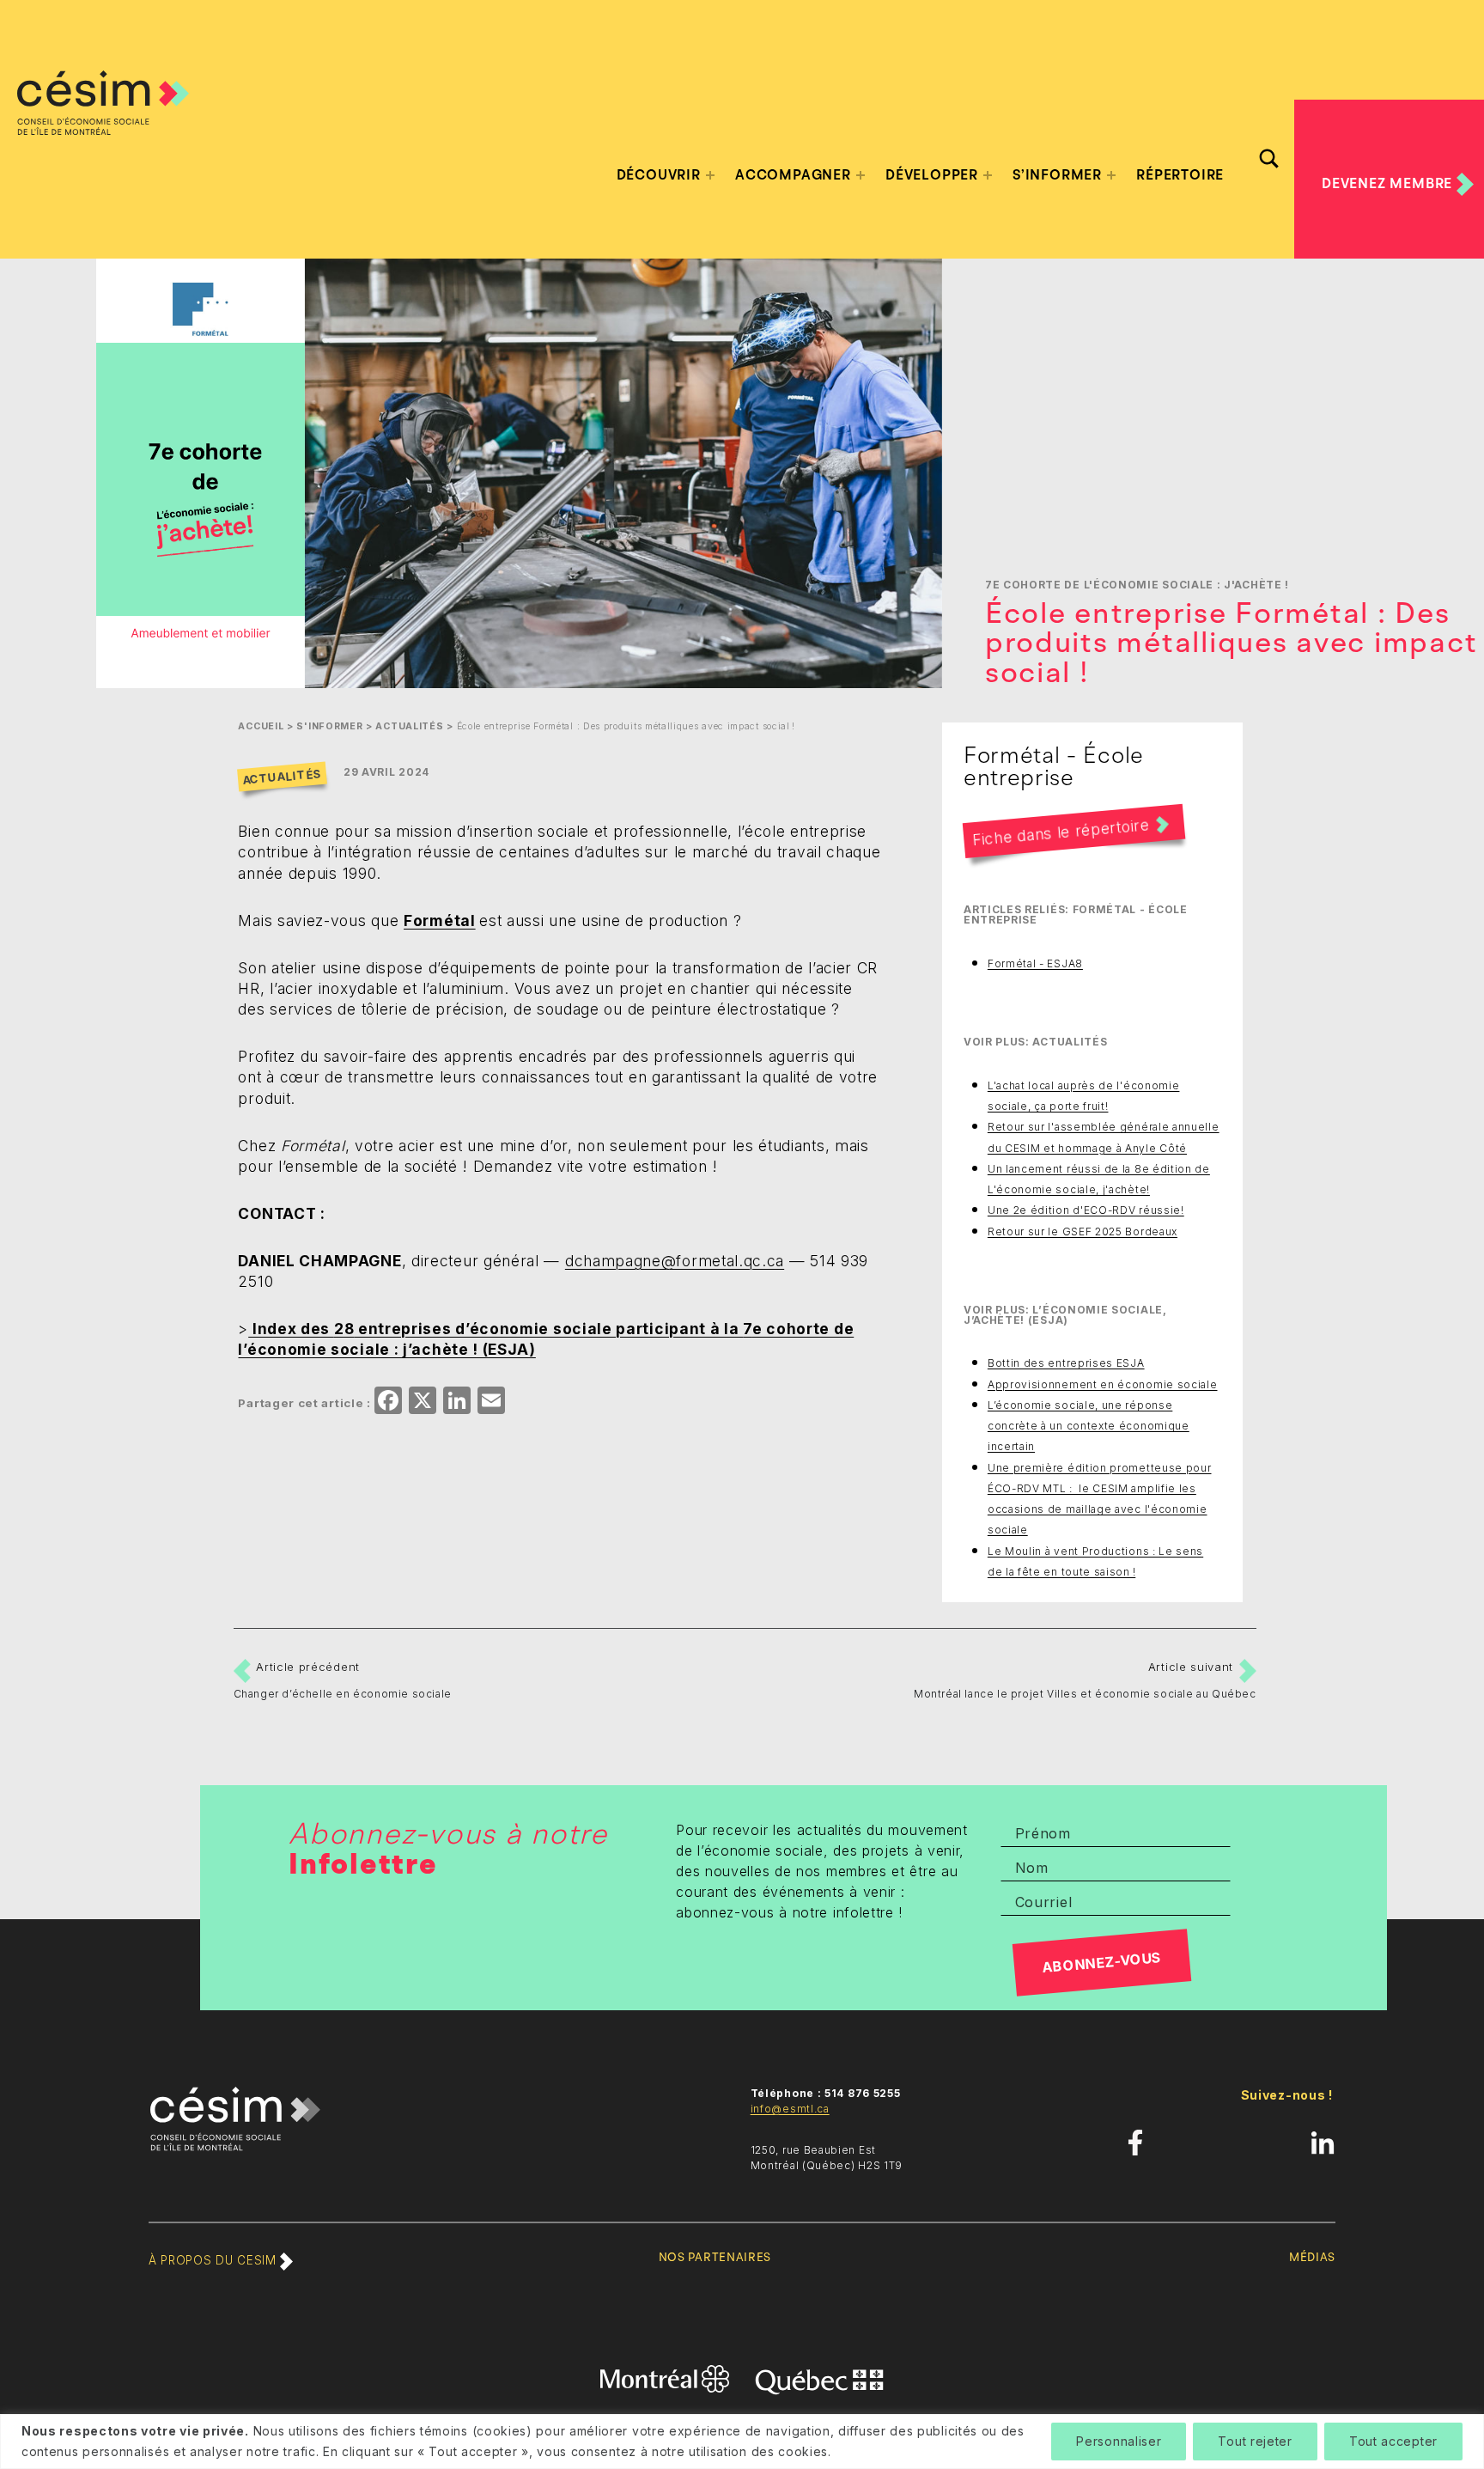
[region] (742, 2442)
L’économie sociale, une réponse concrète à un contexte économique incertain (1089, 1426)
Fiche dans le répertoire (1061, 832)
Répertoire (1180, 175)
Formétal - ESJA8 (1035, 963)
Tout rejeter (1255, 2441)
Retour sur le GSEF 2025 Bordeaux (1083, 1231)
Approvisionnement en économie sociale (1103, 1384)
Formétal (440, 921)
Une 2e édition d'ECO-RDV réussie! (1086, 1210)
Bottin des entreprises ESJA (1066, 1363)
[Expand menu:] (710, 175)
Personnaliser (1119, 2441)
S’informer (1057, 175)
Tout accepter (1393, 2441)
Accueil (261, 726)
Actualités (409, 726)
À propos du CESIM (214, 2260)
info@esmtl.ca (790, 2109)
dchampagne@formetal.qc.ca (675, 1261)
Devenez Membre (1389, 183)
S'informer (329, 726)
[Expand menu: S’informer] (1111, 175)
